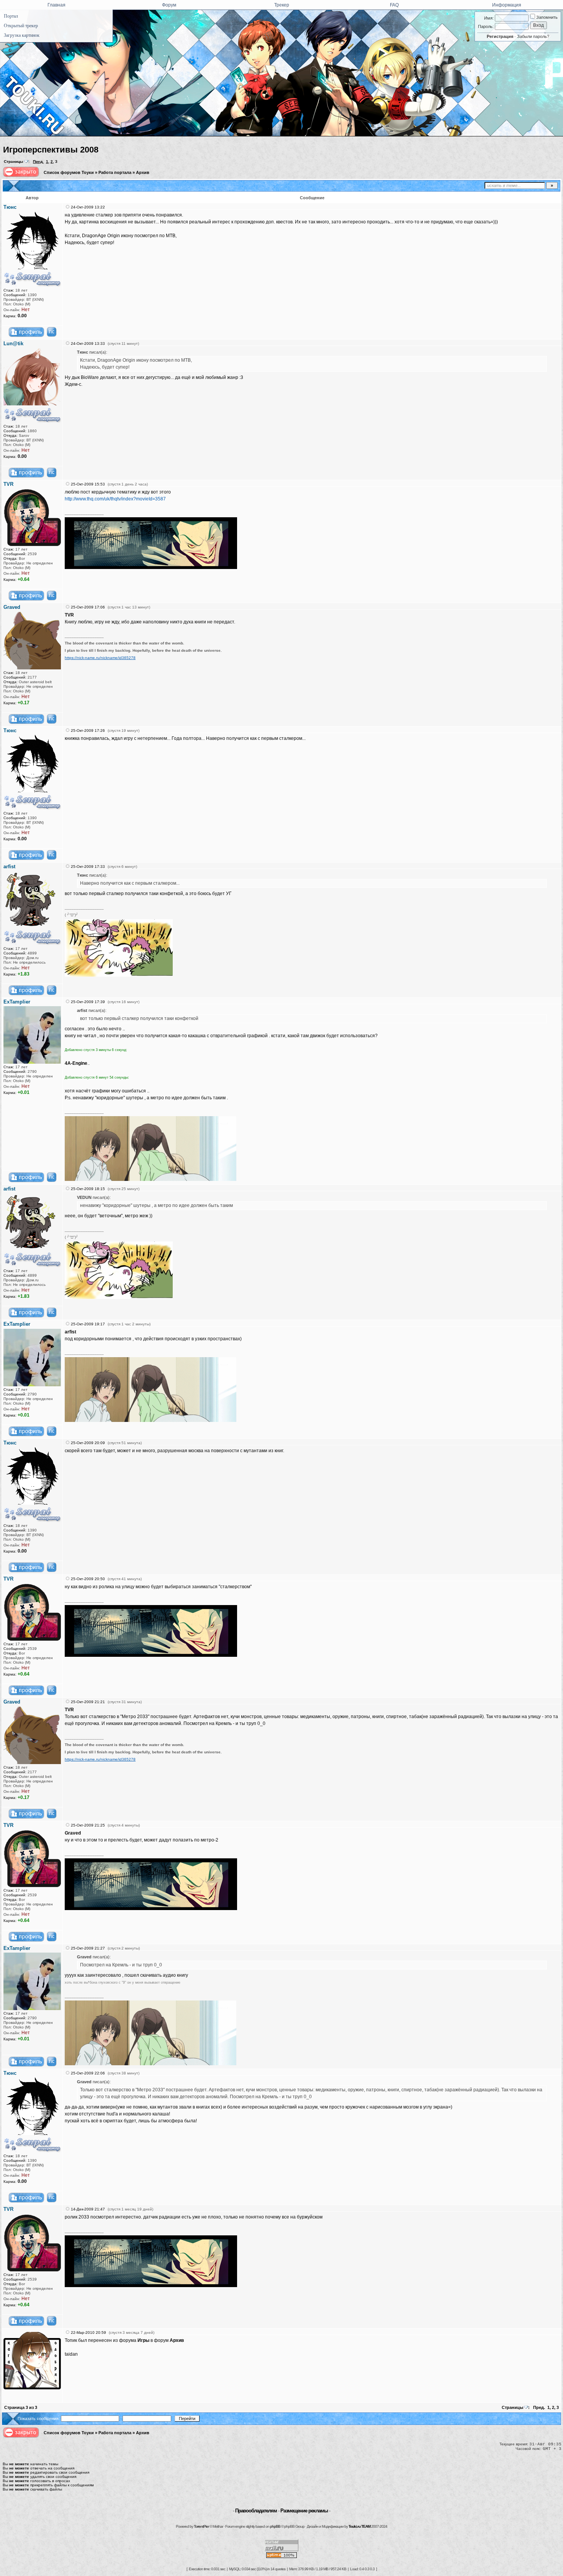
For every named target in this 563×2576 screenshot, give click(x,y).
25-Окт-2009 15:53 (88, 484)
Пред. (38, 162)
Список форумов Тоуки (69, 172)
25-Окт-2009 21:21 (88, 1702)
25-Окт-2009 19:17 (88, 1324)
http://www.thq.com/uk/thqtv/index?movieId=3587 (115, 499)
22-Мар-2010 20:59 (88, 2333)
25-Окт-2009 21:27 (88, 1948)
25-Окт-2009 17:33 (88, 867)
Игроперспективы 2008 (51, 150)
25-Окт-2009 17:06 (88, 607)
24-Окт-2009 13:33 (88, 344)
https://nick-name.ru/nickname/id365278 (100, 658)
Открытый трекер (21, 26)
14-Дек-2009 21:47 (88, 2209)
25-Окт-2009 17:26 (88, 730)
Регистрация (500, 36)
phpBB (275, 2526)
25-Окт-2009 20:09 (88, 1443)
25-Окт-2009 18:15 (88, 1189)
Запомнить (546, 17)
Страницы (14, 162)
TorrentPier (201, 2526)
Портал (11, 16)
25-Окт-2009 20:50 (88, 1579)
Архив (143, 172)
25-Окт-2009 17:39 (88, 1002)
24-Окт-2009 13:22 (88, 207)
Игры (143, 2340)
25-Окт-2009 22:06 (88, 2073)
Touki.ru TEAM (359, 2526)
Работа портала (115, 172)
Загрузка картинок (22, 35)
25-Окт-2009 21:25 (88, 1825)
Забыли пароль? (533, 36)
